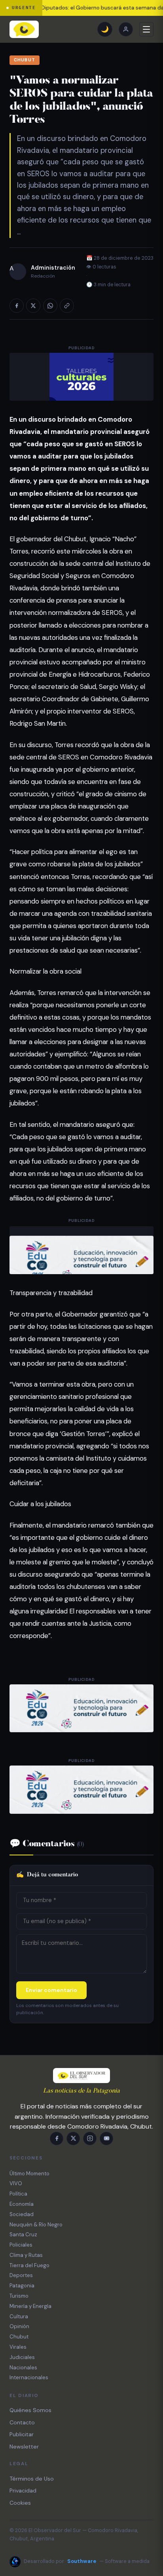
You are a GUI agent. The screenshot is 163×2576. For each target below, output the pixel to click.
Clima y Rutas (26, 2255)
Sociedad (22, 2214)
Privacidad (23, 2490)
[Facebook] (57, 2138)
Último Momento (29, 2174)
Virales (18, 2347)
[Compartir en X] (33, 306)
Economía (22, 2204)
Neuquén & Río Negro (36, 2225)
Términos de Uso (32, 2479)
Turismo (19, 2296)
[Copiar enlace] (67, 306)
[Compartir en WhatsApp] (50, 306)
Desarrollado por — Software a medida (87, 2561)
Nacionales (23, 2368)
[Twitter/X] (73, 2138)
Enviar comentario (51, 1990)
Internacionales (29, 2377)
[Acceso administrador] (126, 29)
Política (18, 2194)
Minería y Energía (30, 2306)
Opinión (19, 2326)
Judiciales (22, 2357)
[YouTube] (106, 2138)
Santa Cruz (23, 2234)
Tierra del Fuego (29, 2265)
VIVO (16, 2183)
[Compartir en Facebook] (17, 306)
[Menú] (146, 29)
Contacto (22, 2422)
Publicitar (22, 2434)
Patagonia (22, 2286)
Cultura (19, 2316)
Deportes (21, 2275)
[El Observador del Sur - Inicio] (24, 29)
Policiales (21, 2245)
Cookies (20, 2503)
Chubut (25, 60)
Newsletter (24, 2447)
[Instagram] (90, 2138)
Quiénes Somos (30, 2410)
